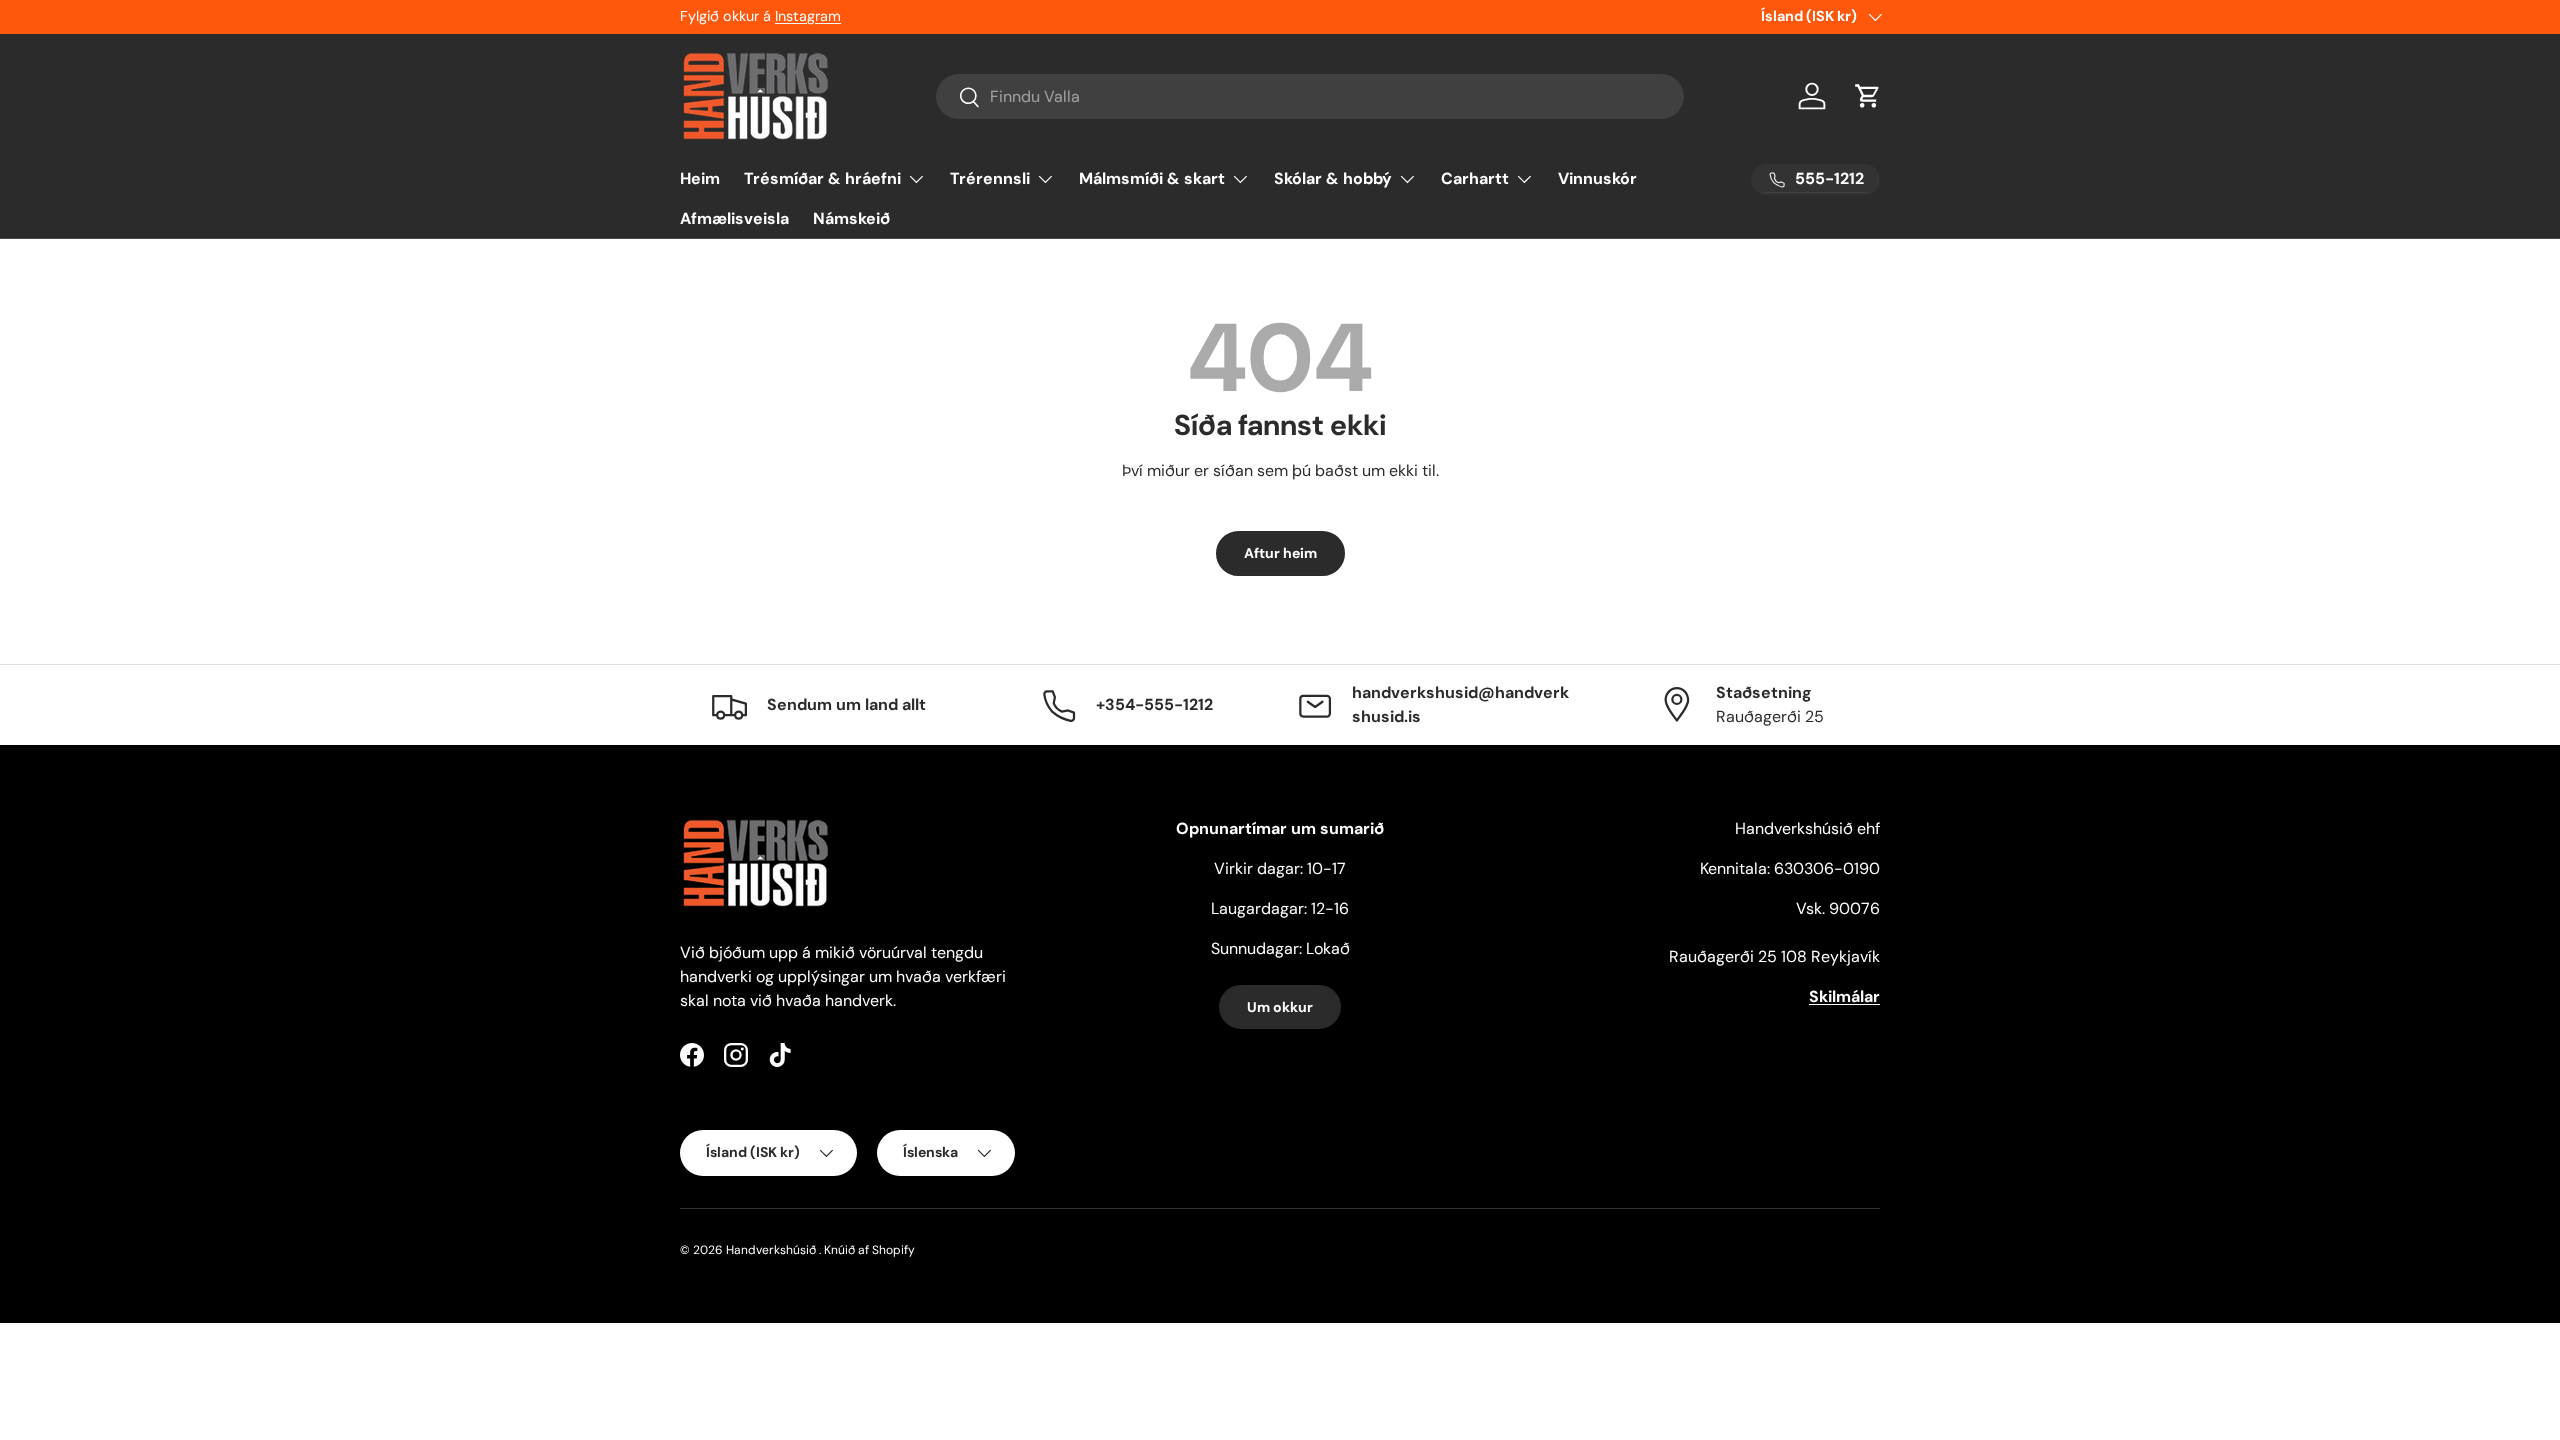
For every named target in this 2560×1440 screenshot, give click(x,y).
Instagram (808, 16)
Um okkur (1280, 1007)
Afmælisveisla (734, 218)
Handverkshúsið (771, 1250)
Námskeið (851, 218)
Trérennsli (990, 178)
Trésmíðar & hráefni (822, 178)
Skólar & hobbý (1333, 178)
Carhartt (1475, 178)
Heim (700, 178)
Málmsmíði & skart (1152, 178)
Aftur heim (1280, 553)
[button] (1868, 96)
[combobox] (1310, 96)
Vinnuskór (1597, 178)
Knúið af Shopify (869, 1250)
